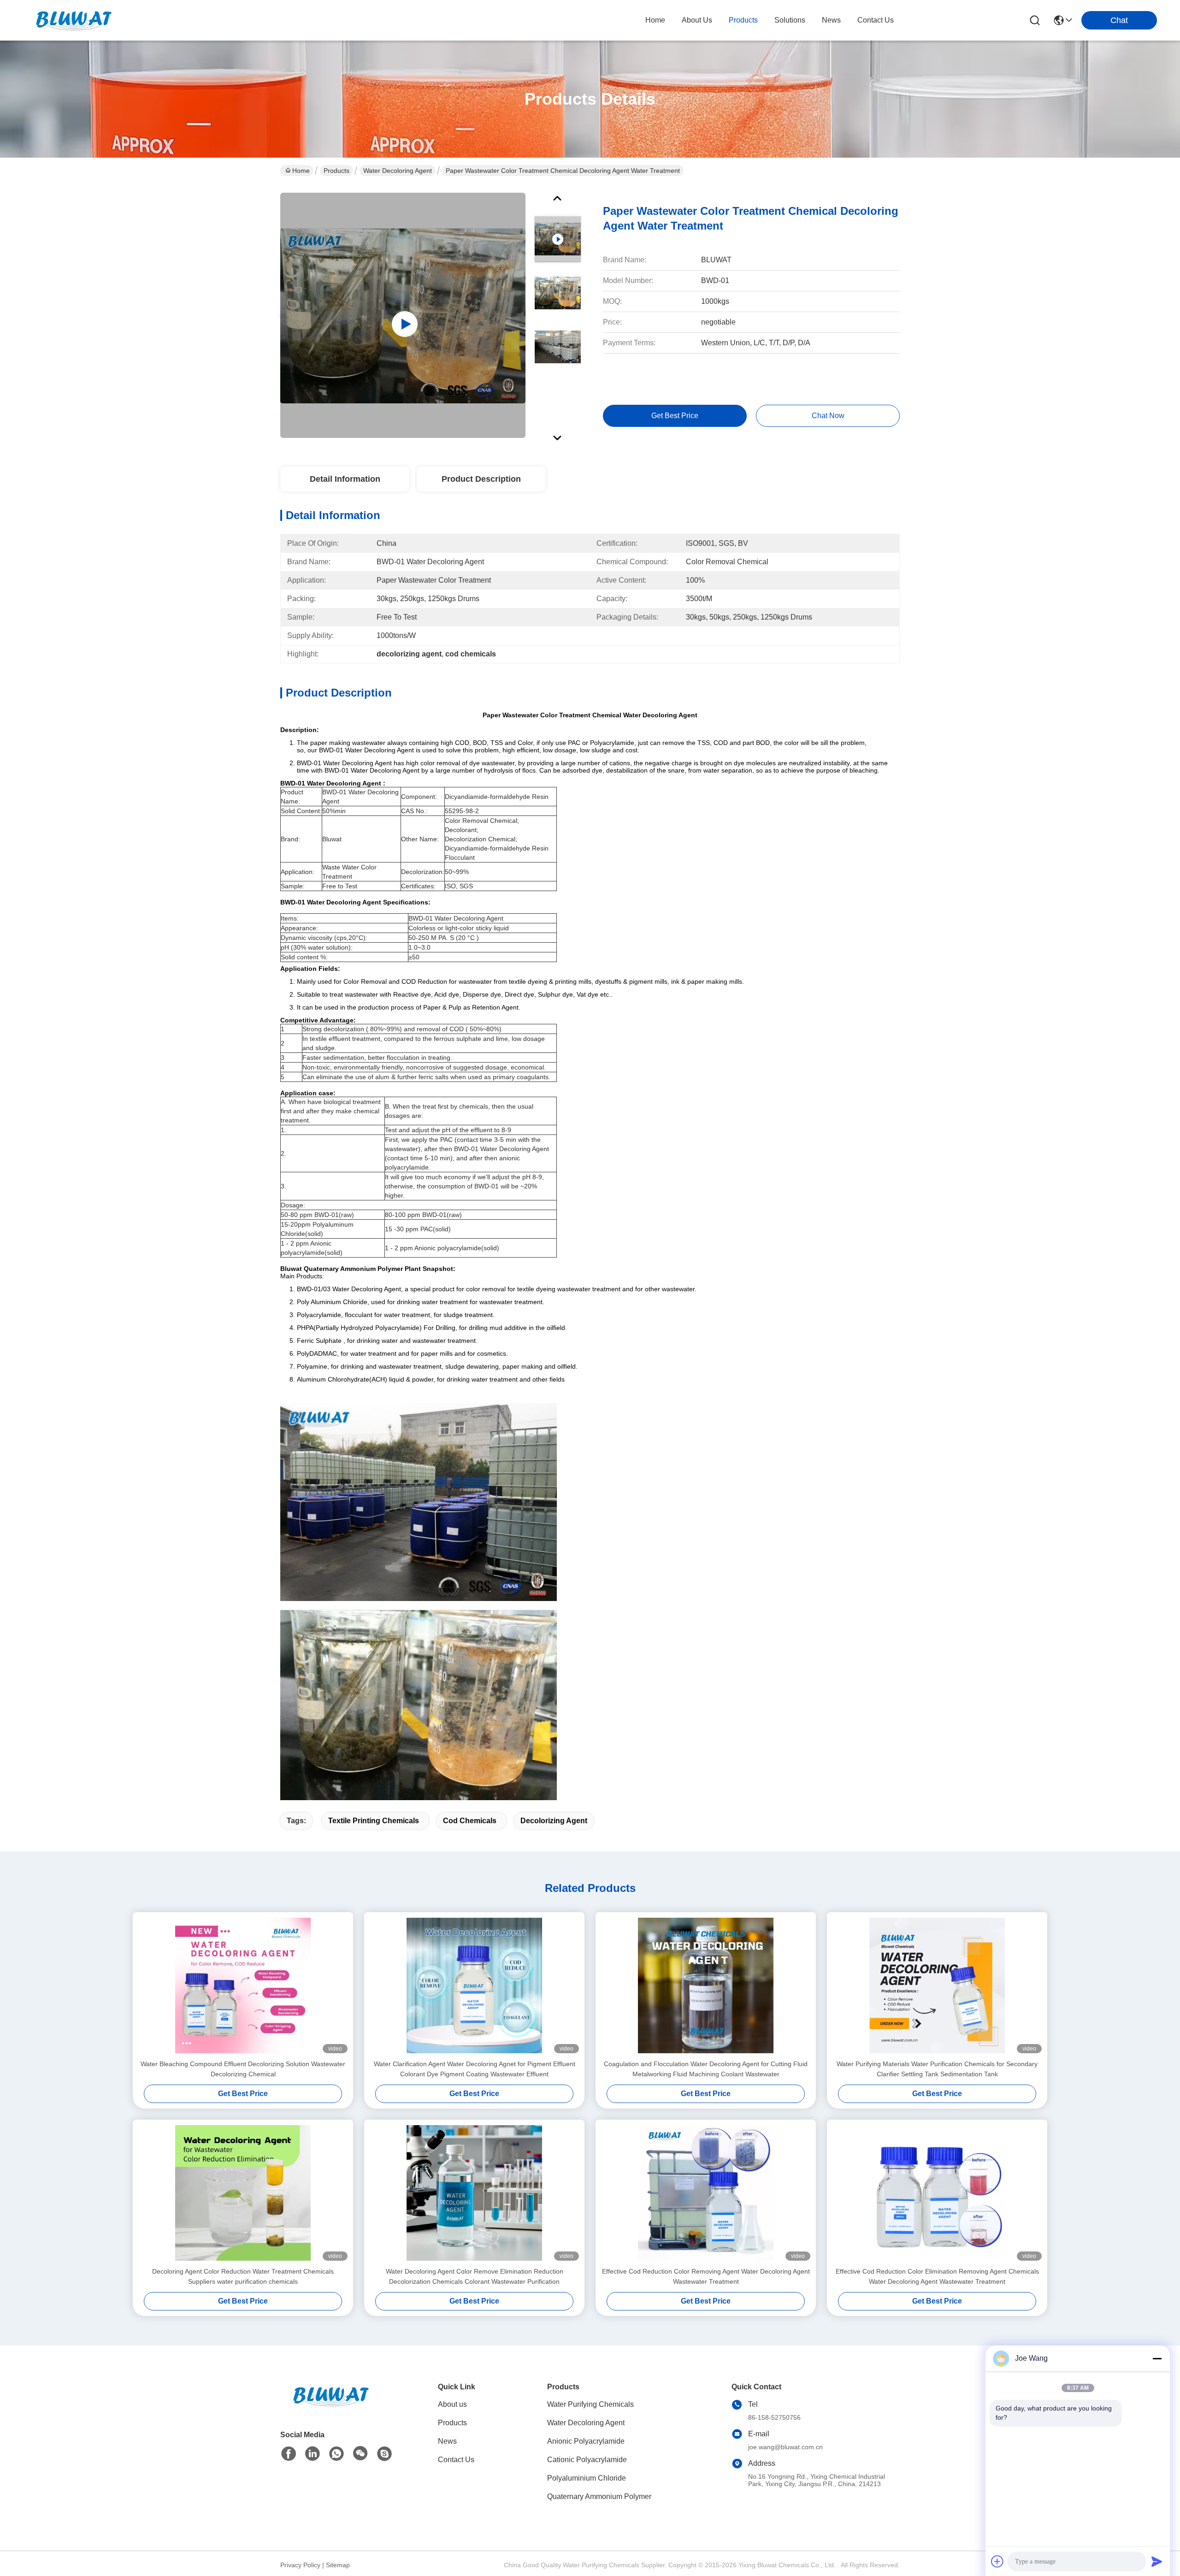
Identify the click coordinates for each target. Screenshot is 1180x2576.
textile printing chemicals (374, 1821)
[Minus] (1157, 2358)
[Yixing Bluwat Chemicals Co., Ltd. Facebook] (289, 2454)
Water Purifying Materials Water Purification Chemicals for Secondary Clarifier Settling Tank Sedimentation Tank (937, 2069)
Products (336, 171)
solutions (790, 20)
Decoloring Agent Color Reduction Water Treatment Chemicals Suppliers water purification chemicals (243, 2276)
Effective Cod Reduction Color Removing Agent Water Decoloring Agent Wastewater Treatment (706, 2276)
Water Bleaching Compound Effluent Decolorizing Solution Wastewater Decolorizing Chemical (243, 2069)
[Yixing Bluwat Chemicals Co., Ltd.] (74, 20)
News (447, 2441)
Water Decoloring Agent (398, 171)
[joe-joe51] (384, 2454)
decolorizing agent (554, 1821)
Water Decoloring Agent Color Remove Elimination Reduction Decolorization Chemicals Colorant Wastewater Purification (475, 2276)
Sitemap (338, 2565)
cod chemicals (470, 1821)
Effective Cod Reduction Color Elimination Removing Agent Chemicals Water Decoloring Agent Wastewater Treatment (937, 2276)
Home (655, 20)
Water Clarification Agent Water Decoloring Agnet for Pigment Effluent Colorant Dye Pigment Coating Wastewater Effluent (475, 2069)
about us (697, 20)
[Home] (331, 2408)
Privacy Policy (300, 2565)
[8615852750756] (336, 2454)
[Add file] (997, 2561)
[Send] (1157, 2561)
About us (452, 2404)
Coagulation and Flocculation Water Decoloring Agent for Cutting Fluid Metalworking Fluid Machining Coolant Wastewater (706, 2069)
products (743, 20)
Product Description (481, 479)
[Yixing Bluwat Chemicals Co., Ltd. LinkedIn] (313, 2454)
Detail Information (345, 479)
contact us (876, 20)
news (831, 20)
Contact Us (456, 2460)
